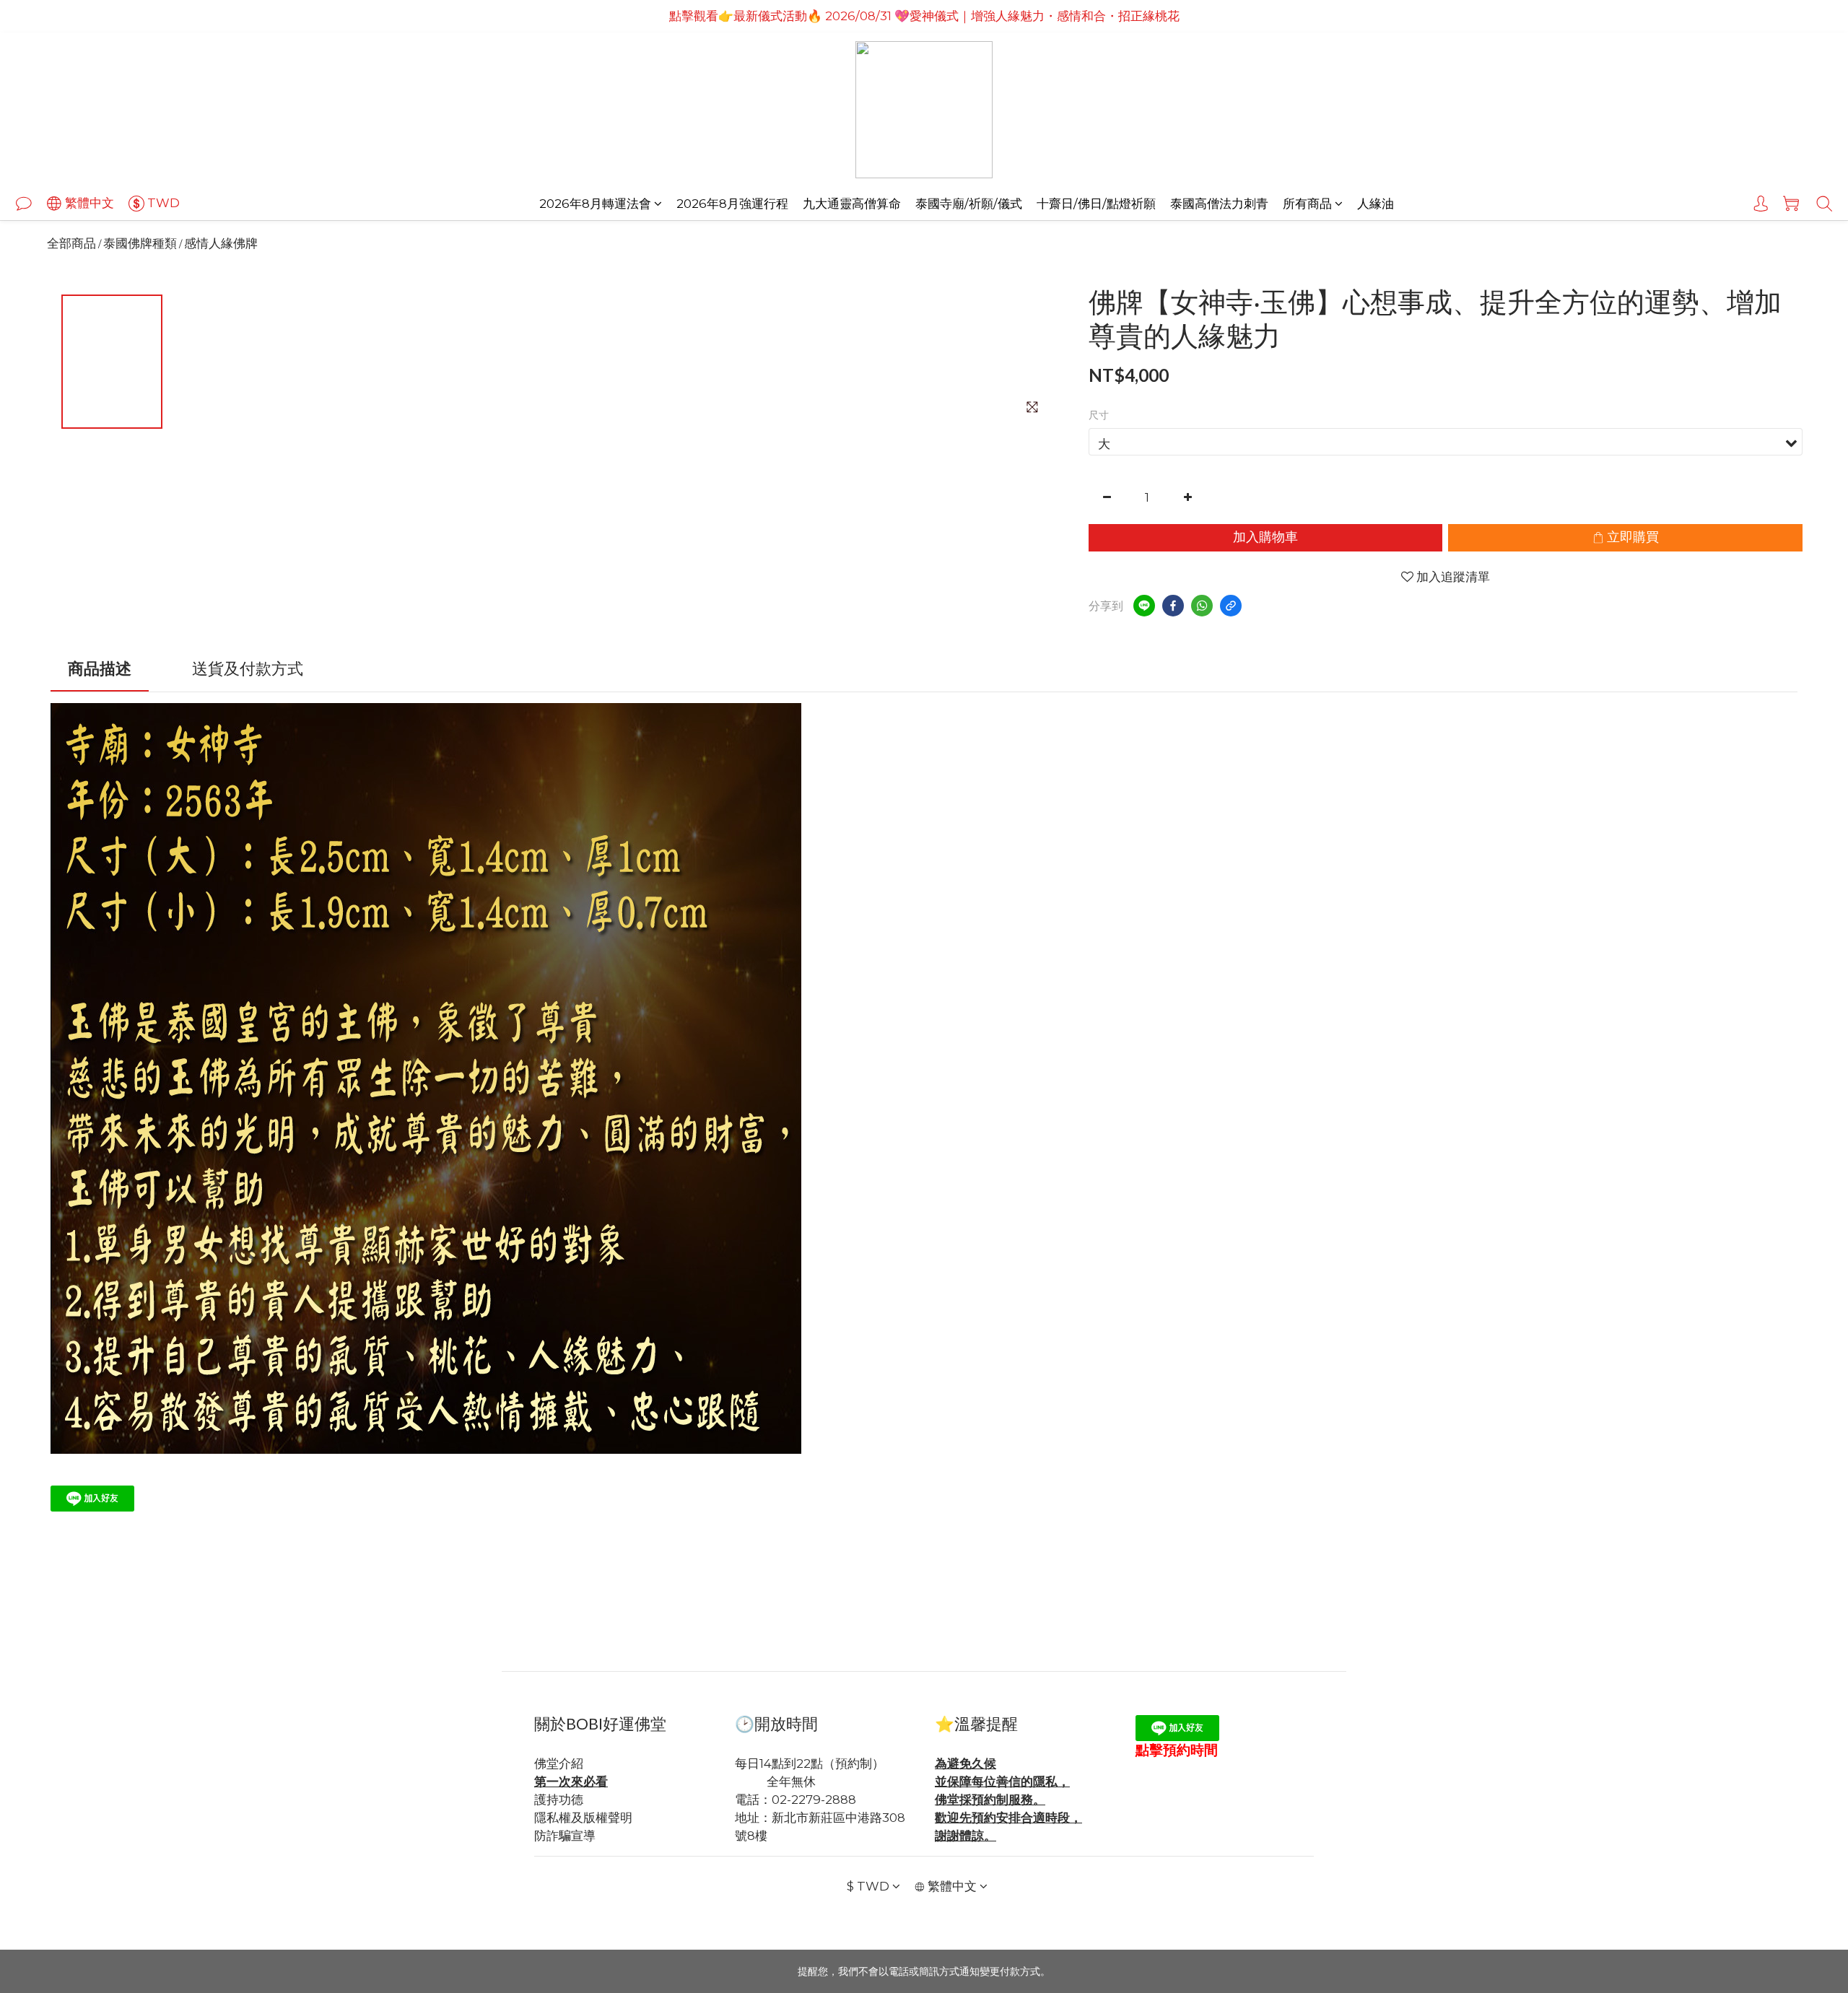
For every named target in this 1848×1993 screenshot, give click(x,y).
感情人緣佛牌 (221, 243)
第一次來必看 (571, 1782)
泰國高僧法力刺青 (1219, 204)
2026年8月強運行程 (732, 204)
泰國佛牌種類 (140, 243)
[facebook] (1173, 606)
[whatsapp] (1202, 606)
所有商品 (1307, 204)
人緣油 (1376, 204)
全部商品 (71, 243)
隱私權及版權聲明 (583, 1818)
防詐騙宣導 (565, 1836)
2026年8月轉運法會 (595, 204)
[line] (1144, 606)
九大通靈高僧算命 (852, 204)
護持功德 (559, 1800)
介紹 (571, 1763)
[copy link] (1231, 606)
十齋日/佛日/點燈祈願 (1096, 204)
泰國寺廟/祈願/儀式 (969, 204)
